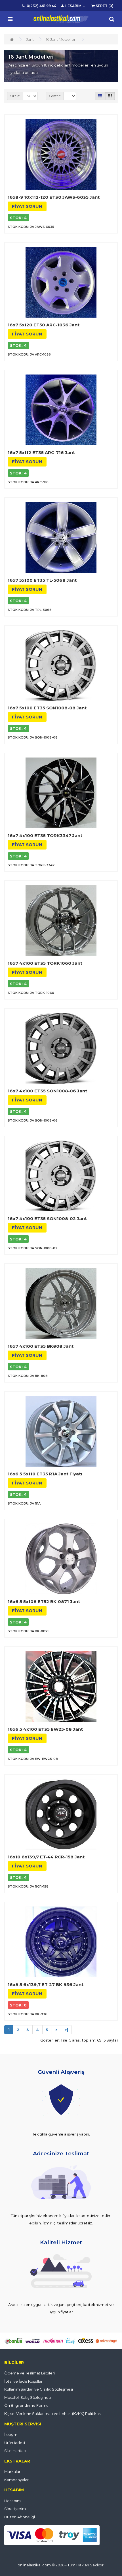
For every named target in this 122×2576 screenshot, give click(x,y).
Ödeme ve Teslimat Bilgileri (30, 2373)
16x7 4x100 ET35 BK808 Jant (41, 1346)
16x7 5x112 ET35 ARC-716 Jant (41, 452)
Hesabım (12, 2501)
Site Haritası (15, 2451)
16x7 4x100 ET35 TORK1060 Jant (45, 963)
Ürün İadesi (15, 2443)
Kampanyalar (16, 2480)
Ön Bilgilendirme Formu (26, 2405)
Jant (30, 39)
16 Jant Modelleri (61, 39)
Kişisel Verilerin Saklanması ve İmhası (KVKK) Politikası (53, 2414)
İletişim (11, 2434)
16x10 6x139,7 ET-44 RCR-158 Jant (46, 1857)
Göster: (55, 96)
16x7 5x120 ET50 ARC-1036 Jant (44, 325)
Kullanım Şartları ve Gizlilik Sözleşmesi (39, 2389)
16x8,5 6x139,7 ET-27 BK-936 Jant (46, 1985)
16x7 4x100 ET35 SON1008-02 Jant (47, 1219)
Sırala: (15, 96)
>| (66, 2030)
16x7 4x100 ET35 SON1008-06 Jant (47, 1091)
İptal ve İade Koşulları (24, 2381)
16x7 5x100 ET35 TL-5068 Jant (42, 580)
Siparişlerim (15, 2509)
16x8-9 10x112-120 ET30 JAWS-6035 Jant (54, 197)
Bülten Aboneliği (20, 2517)
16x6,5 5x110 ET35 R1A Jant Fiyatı (45, 1474)
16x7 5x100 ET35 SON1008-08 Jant (47, 708)
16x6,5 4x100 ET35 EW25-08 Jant (45, 1729)
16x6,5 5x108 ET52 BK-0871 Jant (44, 1602)
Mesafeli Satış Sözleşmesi (28, 2397)
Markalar (12, 2472)
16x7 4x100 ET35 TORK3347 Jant (45, 836)
